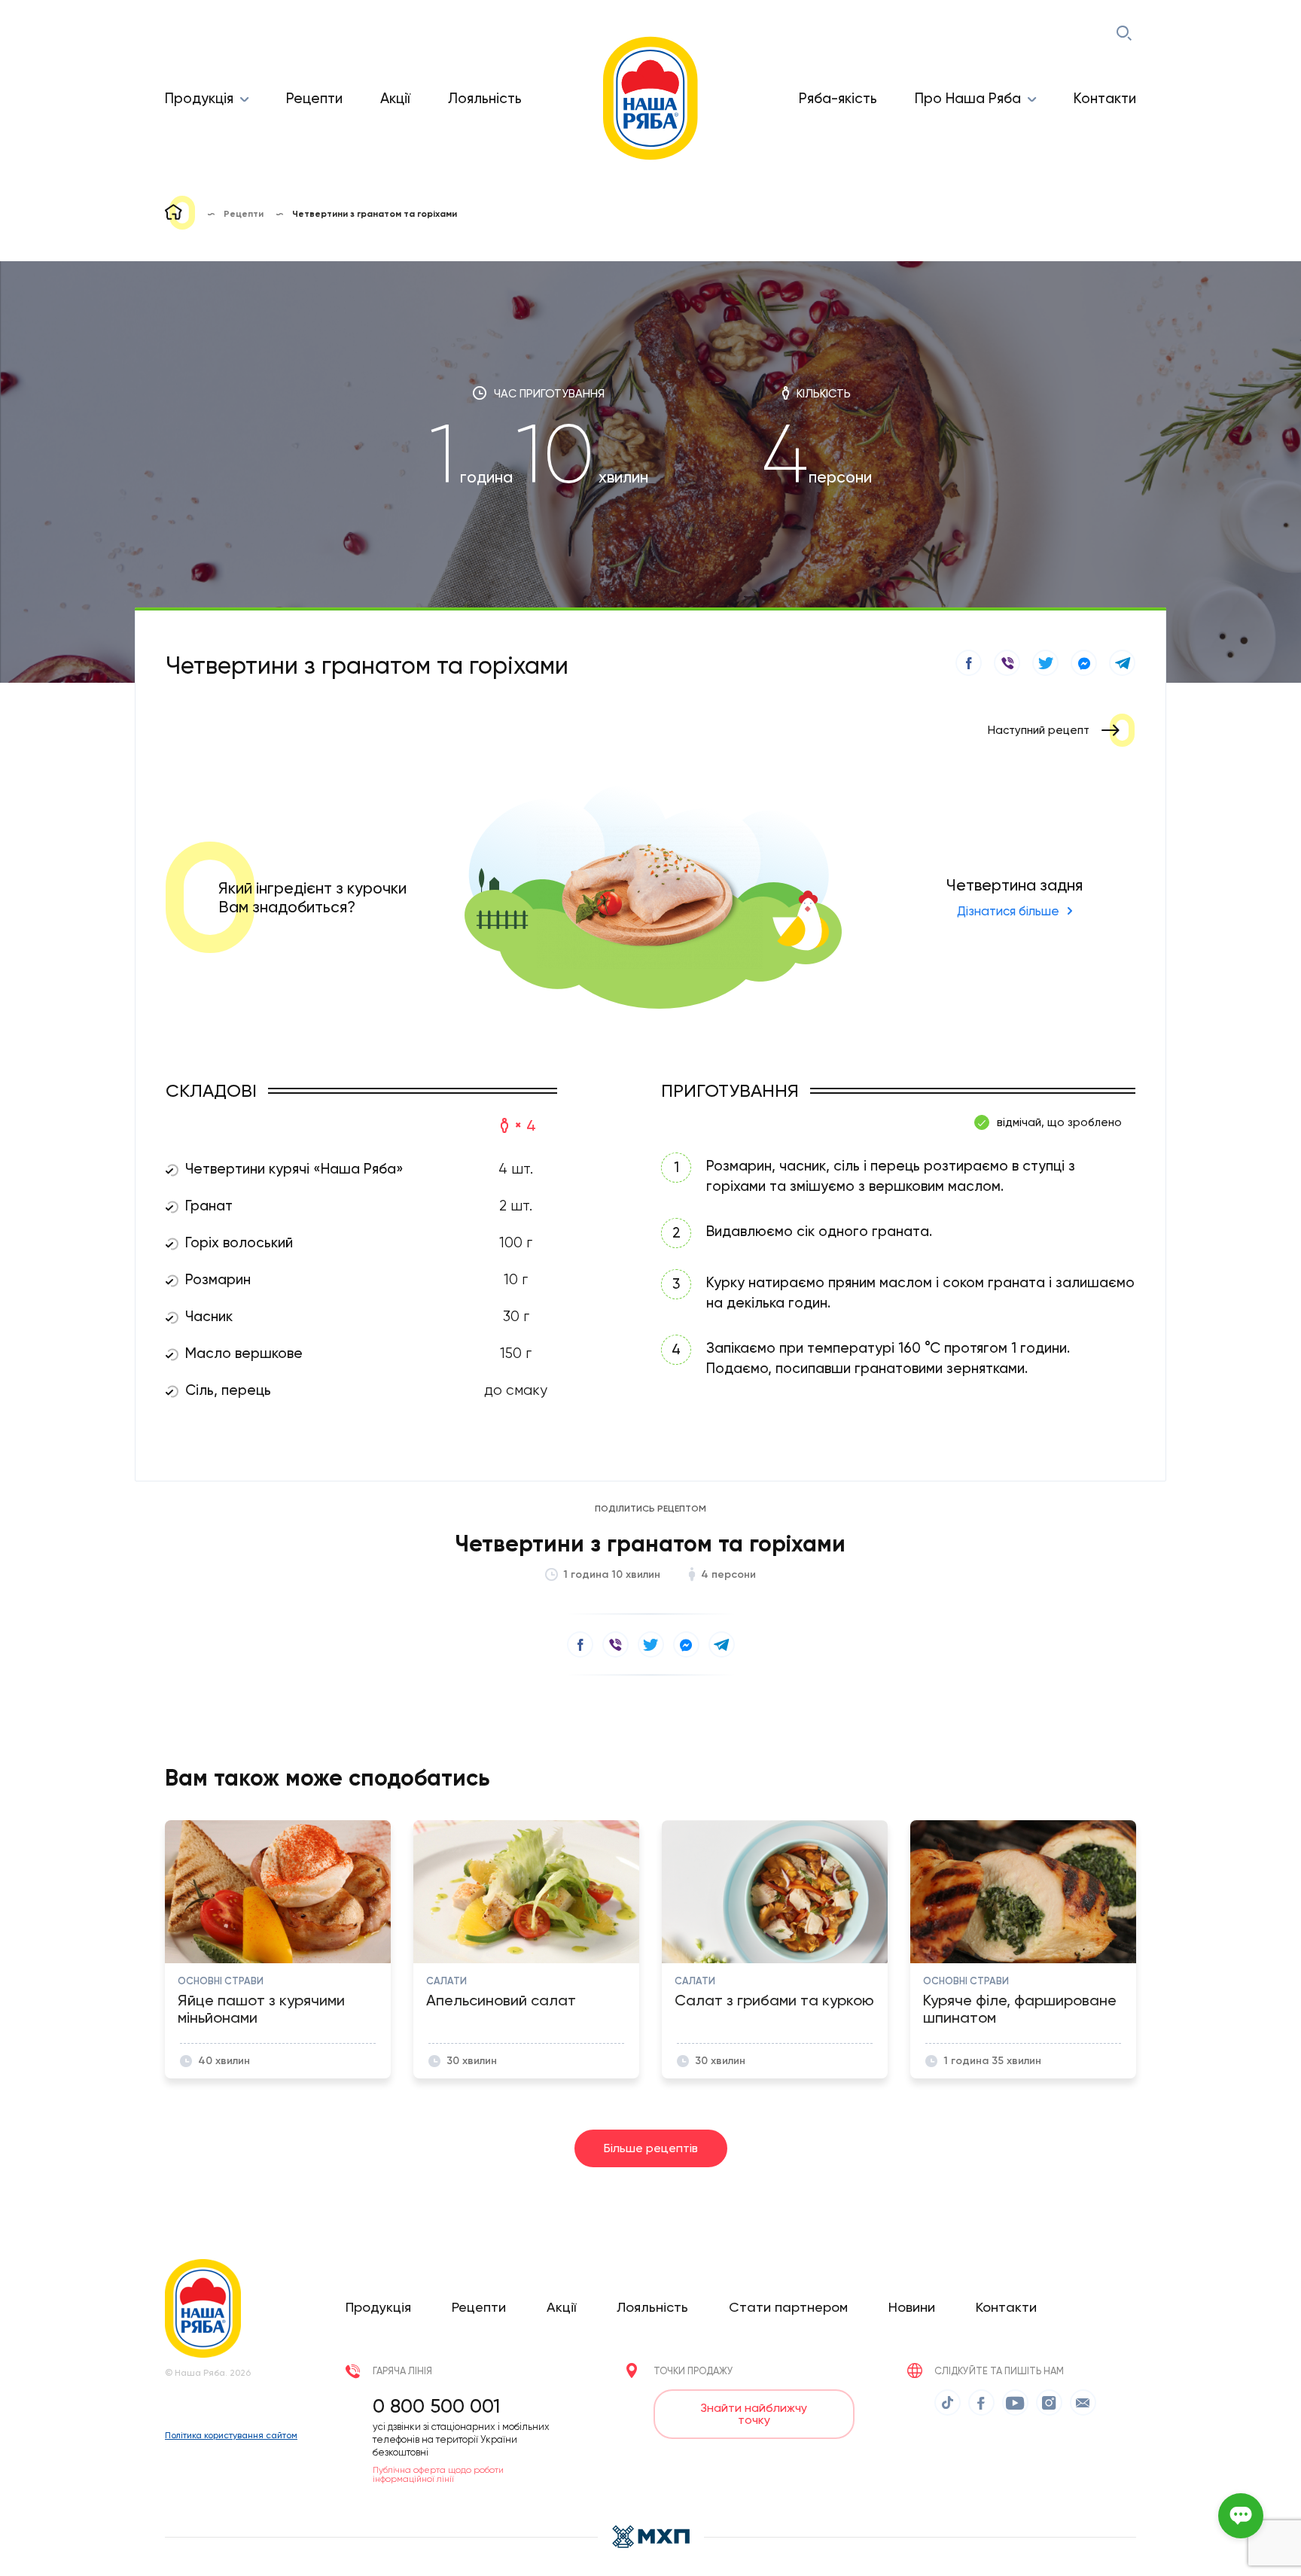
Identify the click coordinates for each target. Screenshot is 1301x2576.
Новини (912, 2307)
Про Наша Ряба (968, 98)
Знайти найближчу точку (754, 2414)
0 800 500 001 (436, 2406)
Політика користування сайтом (231, 2435)
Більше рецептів (651, 2148)
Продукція (199, 98)
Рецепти (314, 98)
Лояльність (485, 98)
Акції (395, 98)
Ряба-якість (838, 98)
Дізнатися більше (1008, 911)
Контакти (1105, 98)
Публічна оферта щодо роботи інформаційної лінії (438, 2474)
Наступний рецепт (1039, 730)
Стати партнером (788, 2307)
